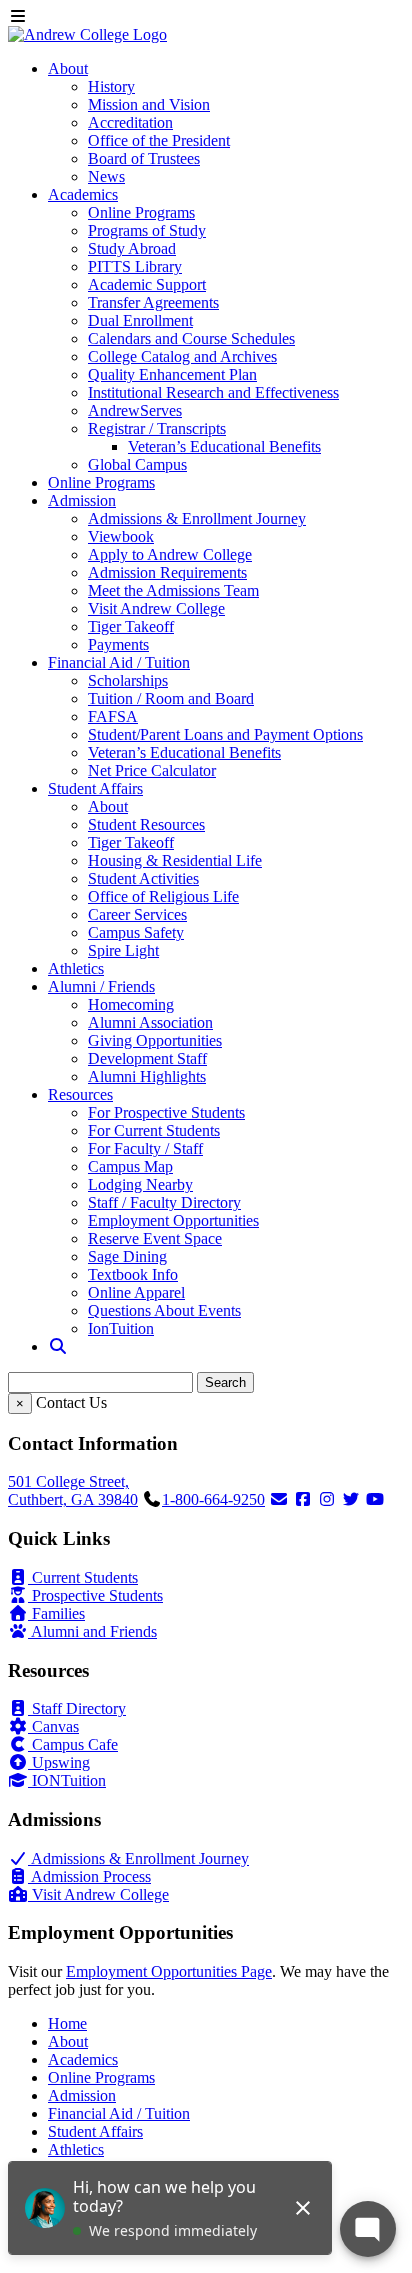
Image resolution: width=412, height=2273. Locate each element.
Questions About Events (164, 1310)
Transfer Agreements (153, 302)
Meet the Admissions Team (173, 590)
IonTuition (121, 1328)
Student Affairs (95, 788)
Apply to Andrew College (170, 554)
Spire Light (123, 950)
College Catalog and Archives (182, 356)
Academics (83, 194)
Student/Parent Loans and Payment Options (225, 734)
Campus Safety (136, 932)
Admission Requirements (167, 572)
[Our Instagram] (327, 1499)
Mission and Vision (149, 104)
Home (67, 2023)
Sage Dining (127, 1256)
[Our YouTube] (375, 1499)
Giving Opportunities (155, 1040)
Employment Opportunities (173, 1220)
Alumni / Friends (101, 986)
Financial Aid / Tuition (119, 662)
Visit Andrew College (156, 608)
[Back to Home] (87, 34)
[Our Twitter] (351, 1499)
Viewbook (121, 536)
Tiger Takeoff (131, 626)
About (68, 68)
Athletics (76, 968)
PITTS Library (135, 266)
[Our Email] (279, 1499)
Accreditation (130, 122)
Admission (82, 500)
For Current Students (154, 1130)
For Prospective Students (166, 1112)
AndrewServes (135, 410)
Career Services (137, 914)
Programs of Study (147, 230)
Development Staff (147, 1058)
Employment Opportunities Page (169, 1971)
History (111, 86)
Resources (80, 1094)
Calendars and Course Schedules (191, 338)
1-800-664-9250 (213, 1499)
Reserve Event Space (155, 1238)
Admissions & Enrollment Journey (197, 518)
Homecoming (131, 1004)
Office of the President (159, 140)
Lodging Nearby (140, 1184)
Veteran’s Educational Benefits (224, 446)
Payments (118, 644)
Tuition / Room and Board (171, 698)
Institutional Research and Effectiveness (213, 392)
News (106, 176)
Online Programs (141, 212)
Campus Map (130, 1166)
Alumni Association (150, 1022)
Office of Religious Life (163, 896)
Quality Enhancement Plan (172, 374)
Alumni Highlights (147, 1076)
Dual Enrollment (140, 320)
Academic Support (147, 284)
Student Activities (143, 878)
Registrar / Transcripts (157, 428)
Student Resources (146, 824)
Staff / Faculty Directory (164, 1202)
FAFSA (113, 716)
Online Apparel (136, 1292)
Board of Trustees (144, 158)
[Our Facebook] (303, 1499)
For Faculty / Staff (145, 1148)
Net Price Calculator (152, 770)
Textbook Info (133, 1274)
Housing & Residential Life (175, 860)
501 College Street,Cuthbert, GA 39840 (73, 1490)
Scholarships (128, 680)
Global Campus (137, 464)
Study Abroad (132, 248)
